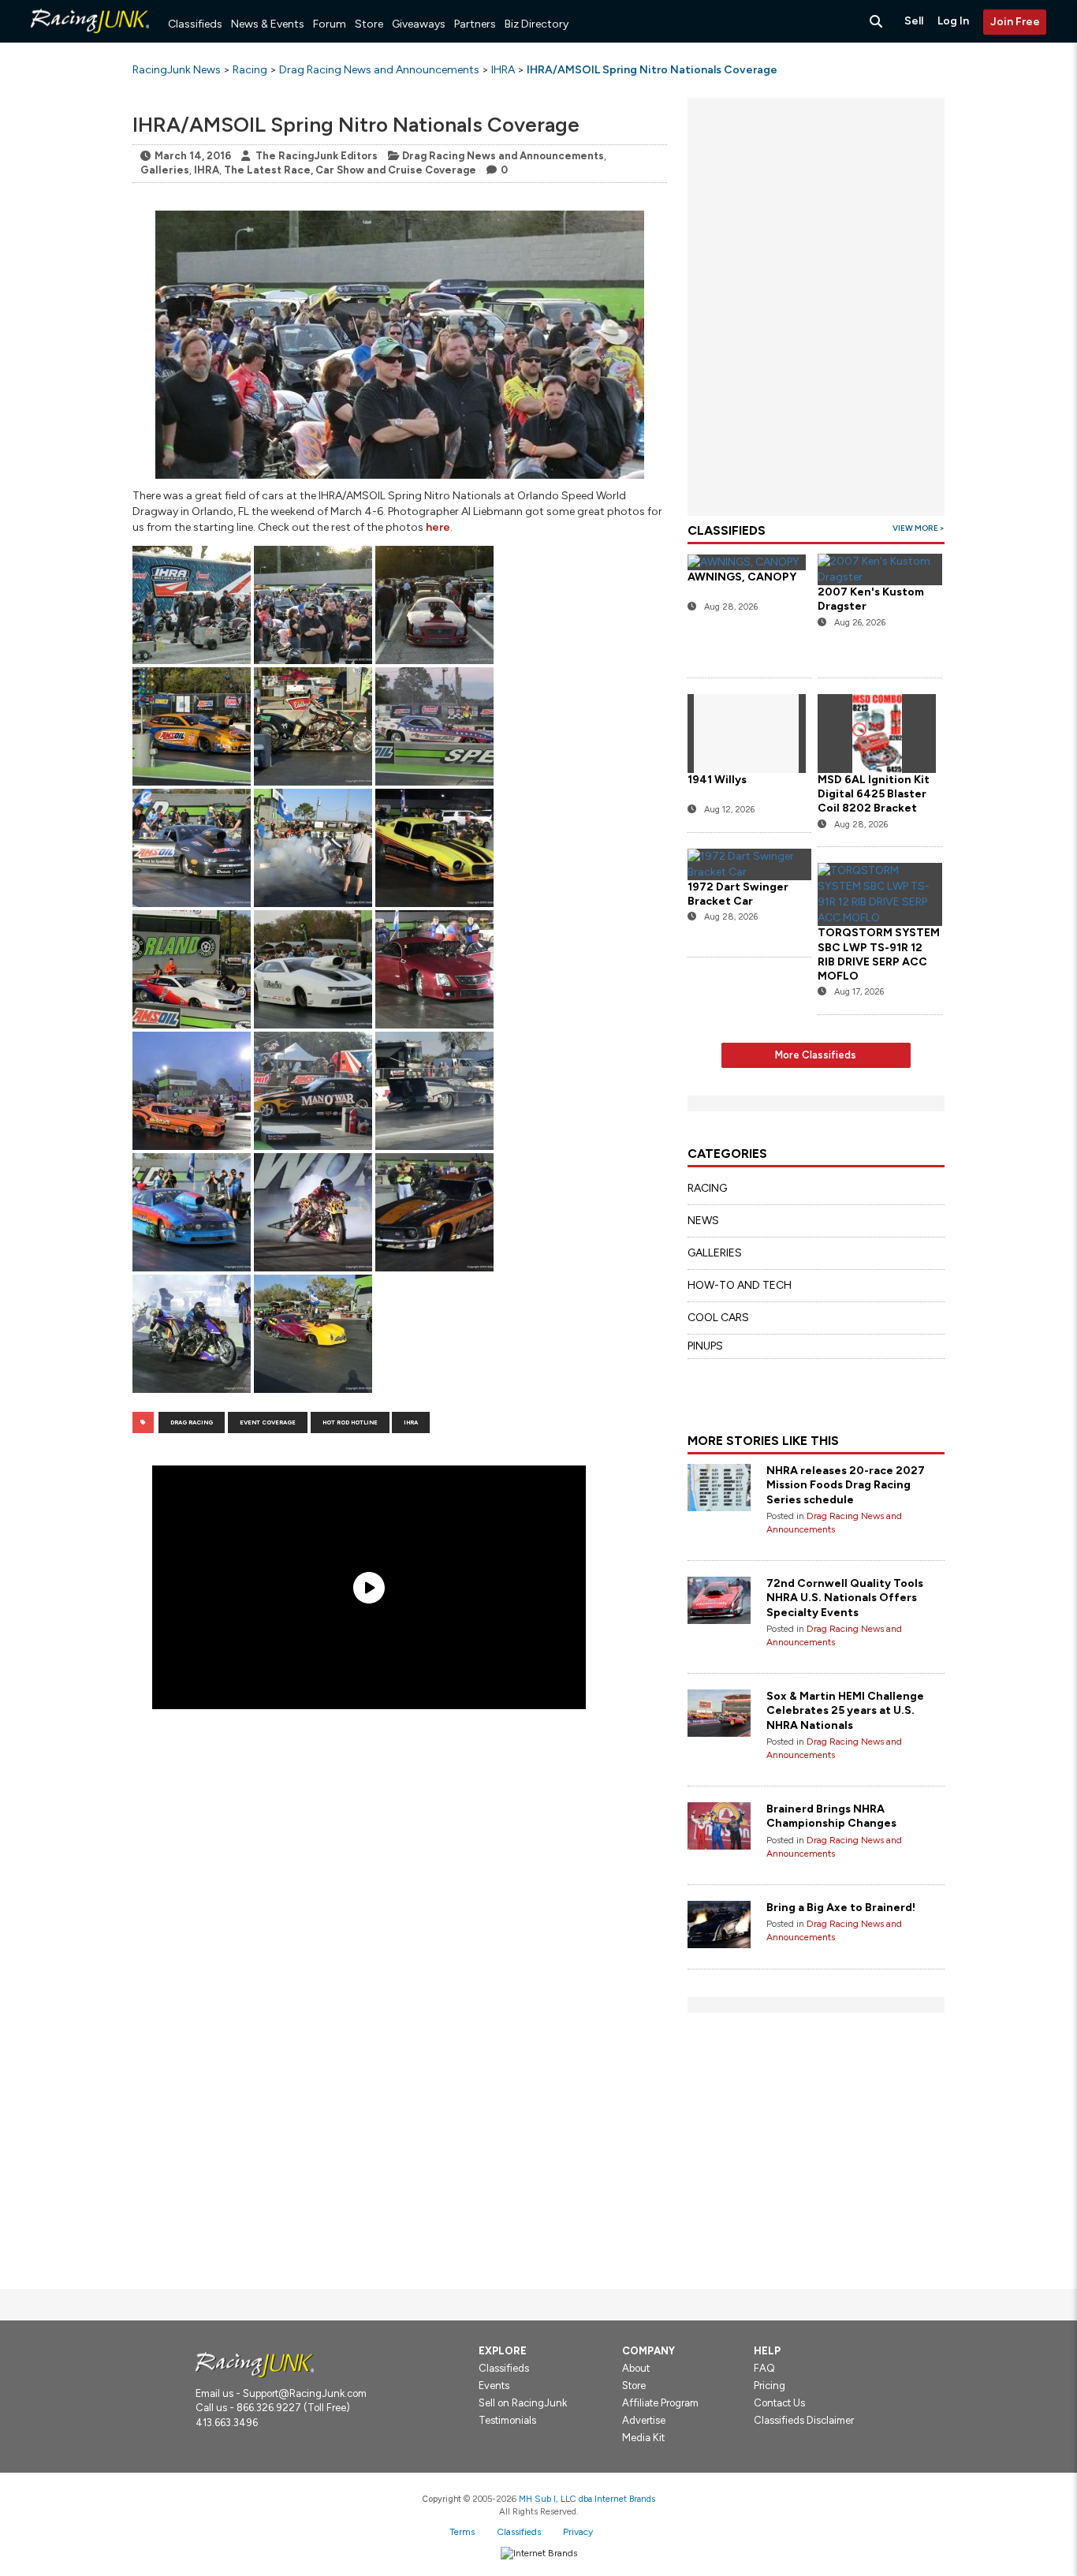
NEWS (703, 1221)
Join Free (1015, 22)
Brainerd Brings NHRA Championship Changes (831, 1816)
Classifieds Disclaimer (804, 2420)
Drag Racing (192, 1422)
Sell (914, 21)
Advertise (644, 2420)
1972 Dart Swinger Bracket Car (738, 894)
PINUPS (705, 1346)
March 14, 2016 (193, 156)
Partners (475, 24)
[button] (192, 605)
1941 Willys (717, 780)
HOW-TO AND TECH (740, 1285)
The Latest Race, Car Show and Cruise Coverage (350, 170)
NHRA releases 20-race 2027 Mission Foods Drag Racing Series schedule (846, 1485)
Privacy (578, 2532)
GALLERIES (715, 1253)
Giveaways (419, 24)
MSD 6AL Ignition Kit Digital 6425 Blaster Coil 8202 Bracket (874, 794)
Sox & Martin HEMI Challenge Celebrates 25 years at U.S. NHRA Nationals (845, 1710)
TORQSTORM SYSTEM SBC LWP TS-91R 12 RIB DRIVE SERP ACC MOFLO (879, 954)
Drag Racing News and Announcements (503, 156)
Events (494, 2386)
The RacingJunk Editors (317, 156)
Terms (462, 2532)
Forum (330, 24)
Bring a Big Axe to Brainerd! (841, 1908)
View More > (919, 528)
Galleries (165, 170)
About (636, 2368)
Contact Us (779, 2403)
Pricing (770, 2386)
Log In (953, 21)
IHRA (207, 170)
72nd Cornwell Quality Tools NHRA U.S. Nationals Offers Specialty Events (845, 1598)
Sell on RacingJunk (523, 2403)
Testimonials (507, 2420)
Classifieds (195, 24)
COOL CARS (718, 1318)
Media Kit (643, 2438)
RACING (707, 1188)
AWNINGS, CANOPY (742, 577)
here (438, 527)
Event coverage (268, 1422)
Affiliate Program (660, 2403)
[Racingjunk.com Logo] (255, 2364)
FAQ (764, 2368)
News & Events (268, 24)
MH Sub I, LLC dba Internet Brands (587, 2499)
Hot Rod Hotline (350, 1422)
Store (369, 24)
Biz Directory (537, 24)
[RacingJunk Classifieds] (90, 39)
